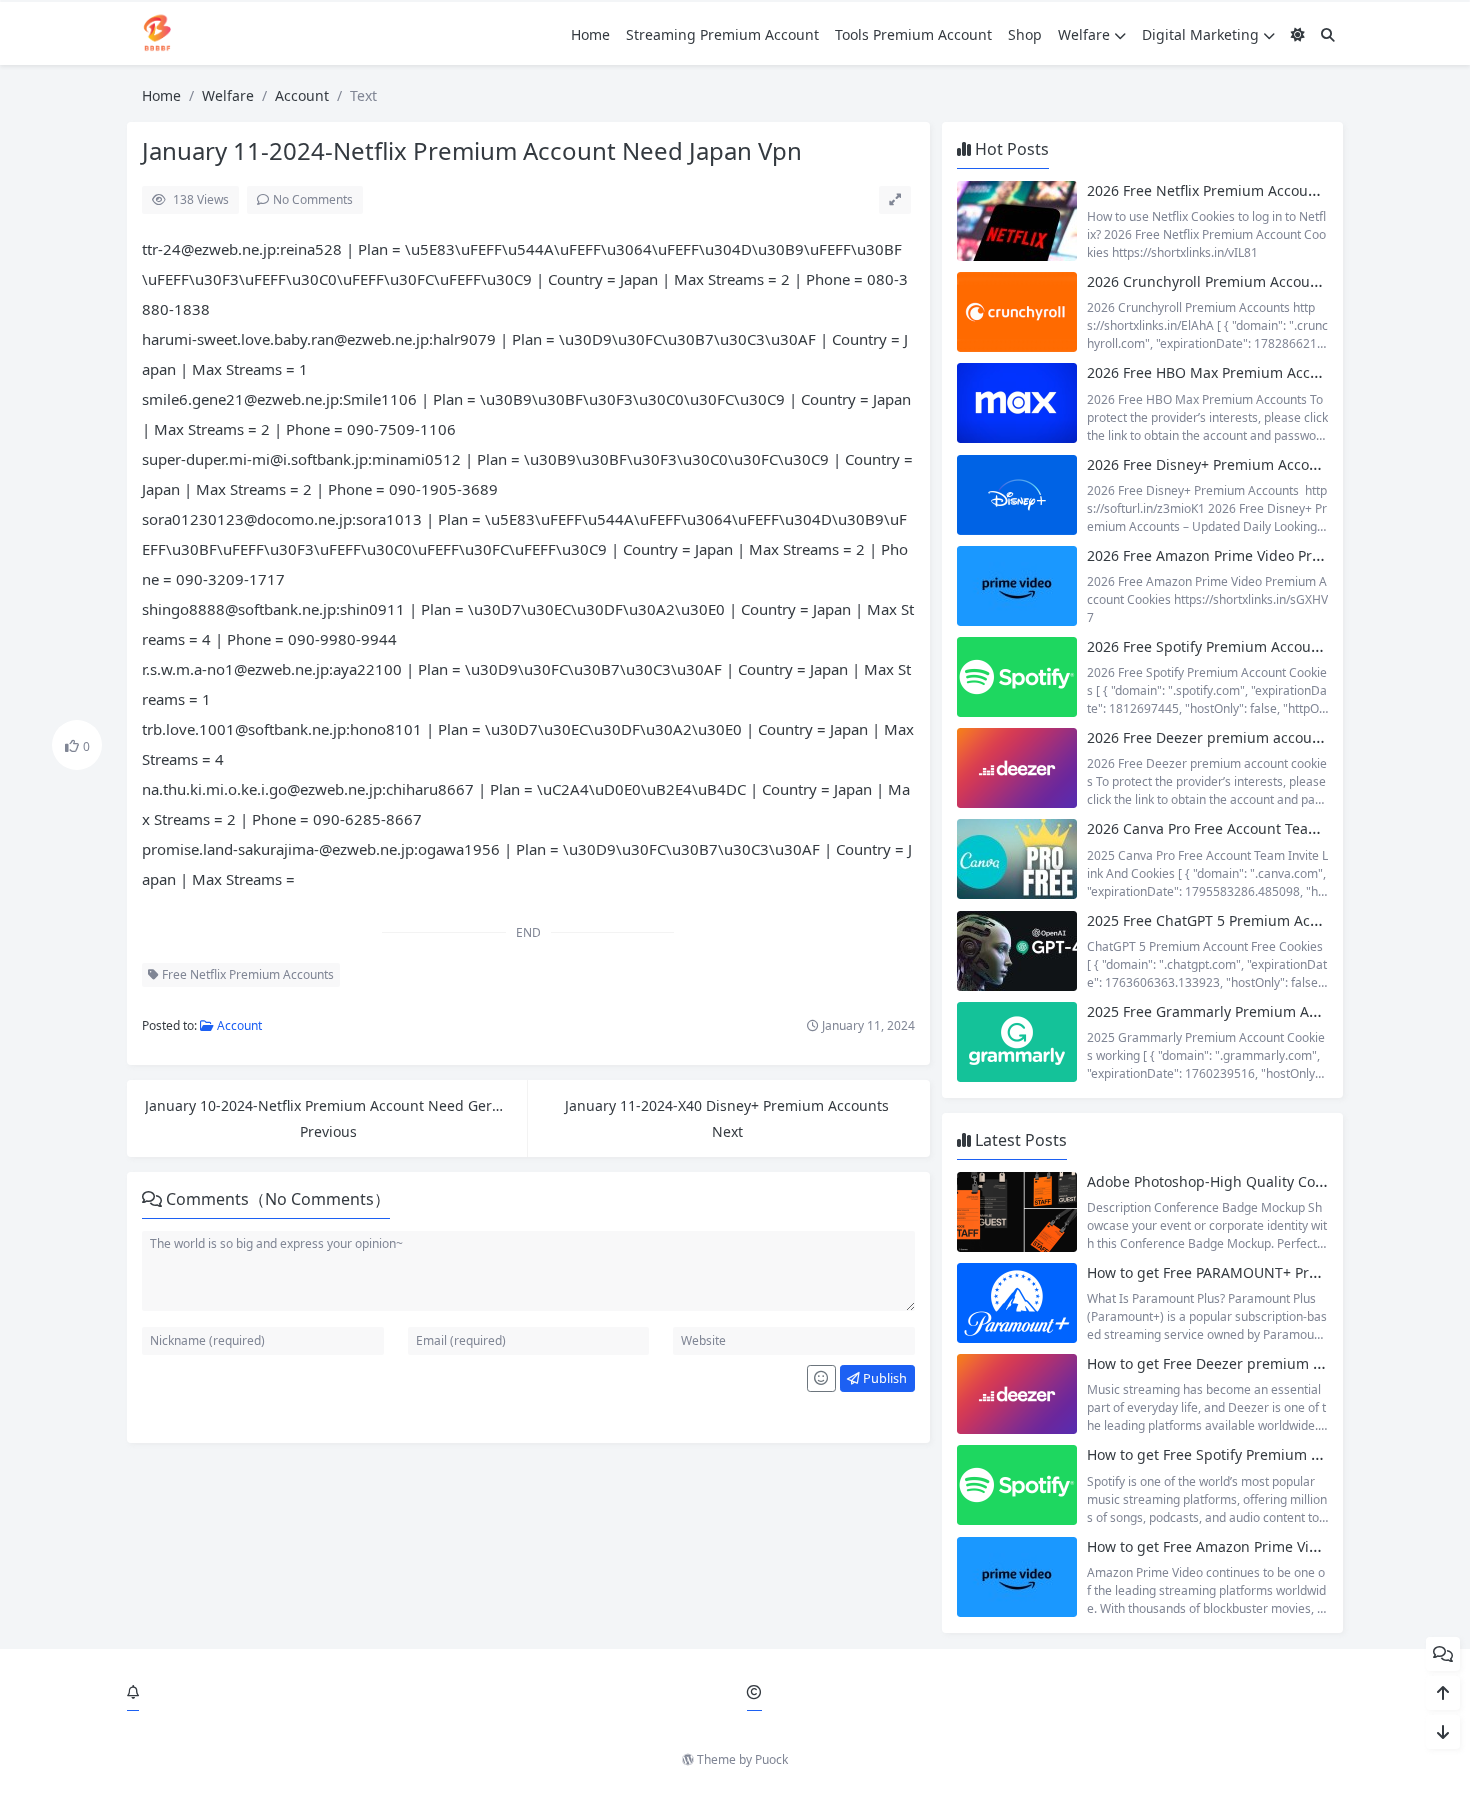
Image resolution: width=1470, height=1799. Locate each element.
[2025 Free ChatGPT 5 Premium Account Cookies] (1017, 951)
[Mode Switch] (1298, 34)
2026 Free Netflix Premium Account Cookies (1232, 190)
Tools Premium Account (913, 34)
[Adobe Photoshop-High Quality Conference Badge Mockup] (1017, 1212)
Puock (771, 1759)
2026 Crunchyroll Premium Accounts (1209, 281)
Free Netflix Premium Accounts (246, 974)
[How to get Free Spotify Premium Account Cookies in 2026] (1017, 1485)
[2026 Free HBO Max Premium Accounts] (1017, 403)
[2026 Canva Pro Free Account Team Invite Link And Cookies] (1017, 859)
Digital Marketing (1200, 34)
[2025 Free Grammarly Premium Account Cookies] (1017, 1042)
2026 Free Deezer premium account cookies (1233, 737)
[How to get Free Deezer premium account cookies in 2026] (1017, 1394)
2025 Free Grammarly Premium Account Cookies (1248, 1011)
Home (590, 34)
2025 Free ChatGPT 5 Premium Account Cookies (1245, 920)
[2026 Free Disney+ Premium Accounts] (1017, 495)
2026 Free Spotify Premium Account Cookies (1233, 646)
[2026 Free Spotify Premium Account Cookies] (1017, 677)
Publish (883, 1378)
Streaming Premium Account (722, 34)
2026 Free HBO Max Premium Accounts (1217, 372)
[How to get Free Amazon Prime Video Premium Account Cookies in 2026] (1017, 1577)
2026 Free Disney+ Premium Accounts (1213, 464)
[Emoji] (821, 1379)
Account (302, 95)
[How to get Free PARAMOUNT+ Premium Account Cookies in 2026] (1017, 1303)
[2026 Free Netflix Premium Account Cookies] (1017, 221)
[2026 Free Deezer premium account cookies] (1017, 768)
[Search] (1328, 34)
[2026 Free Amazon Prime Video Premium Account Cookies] (1017, 586)
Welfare (1084, 34)
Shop (1025, 34)
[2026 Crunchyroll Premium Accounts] (1017, 312)
